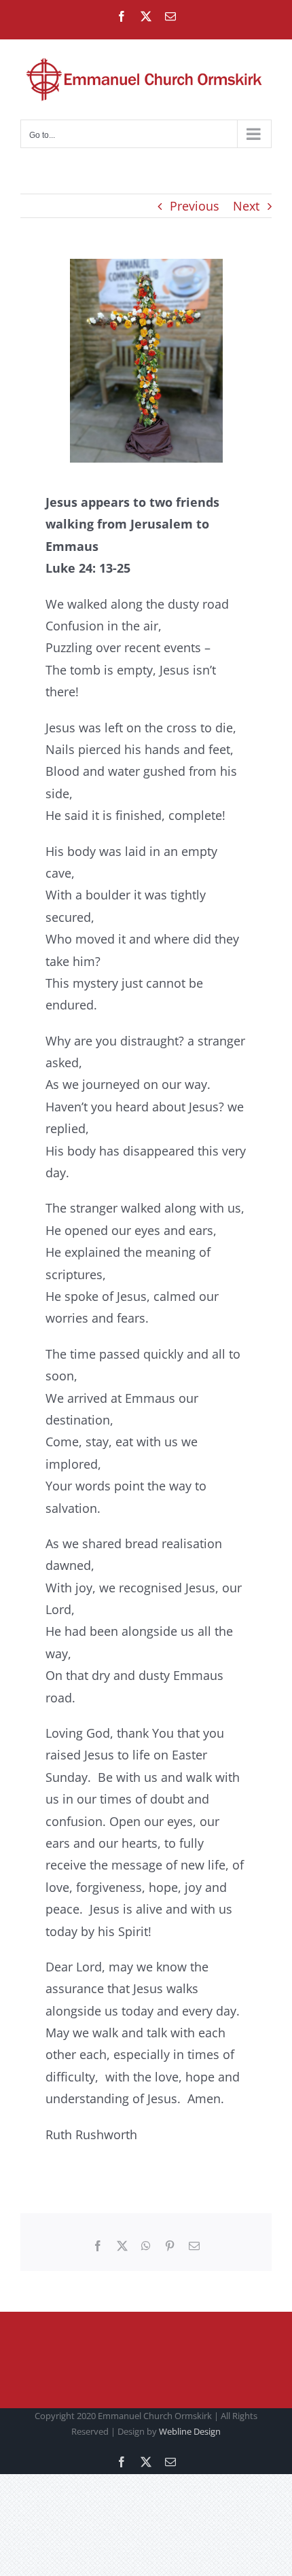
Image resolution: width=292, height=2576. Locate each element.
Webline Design (190, 2431)
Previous (195, 206)
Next (246, 206)
